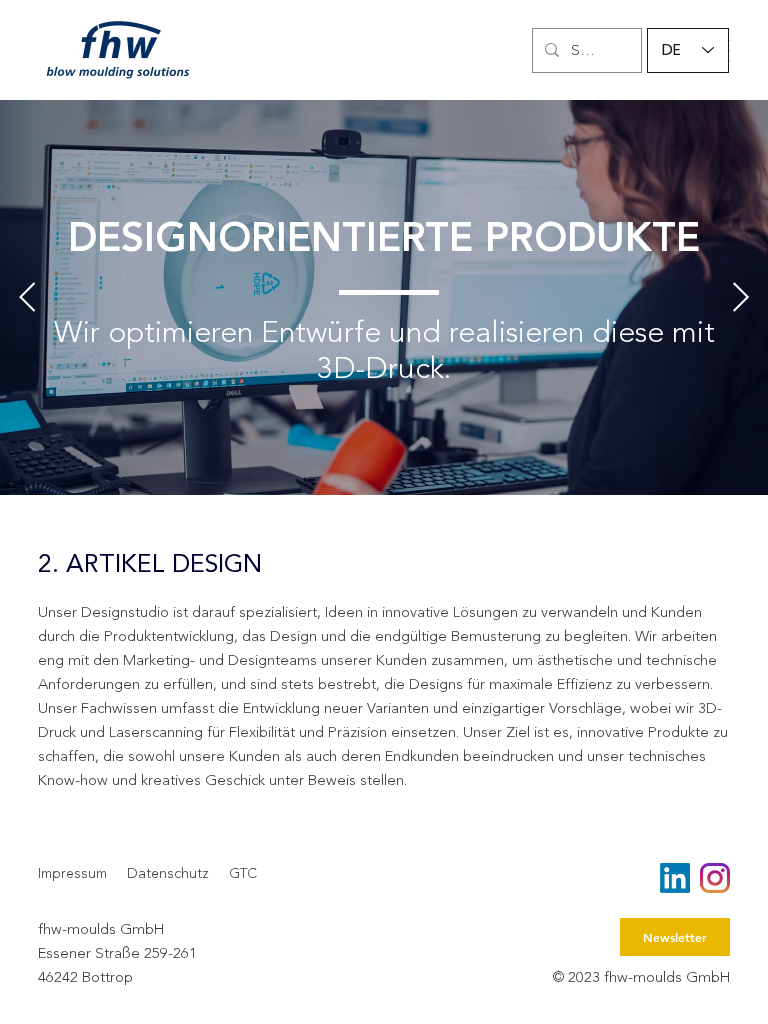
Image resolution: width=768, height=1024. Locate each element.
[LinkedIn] (675, 878)
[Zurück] (27, 297)
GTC (243, 873)
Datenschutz (168, 873)
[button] (674, 937)
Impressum (72, 873)
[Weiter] (741, 297)
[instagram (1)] (715, 878)
